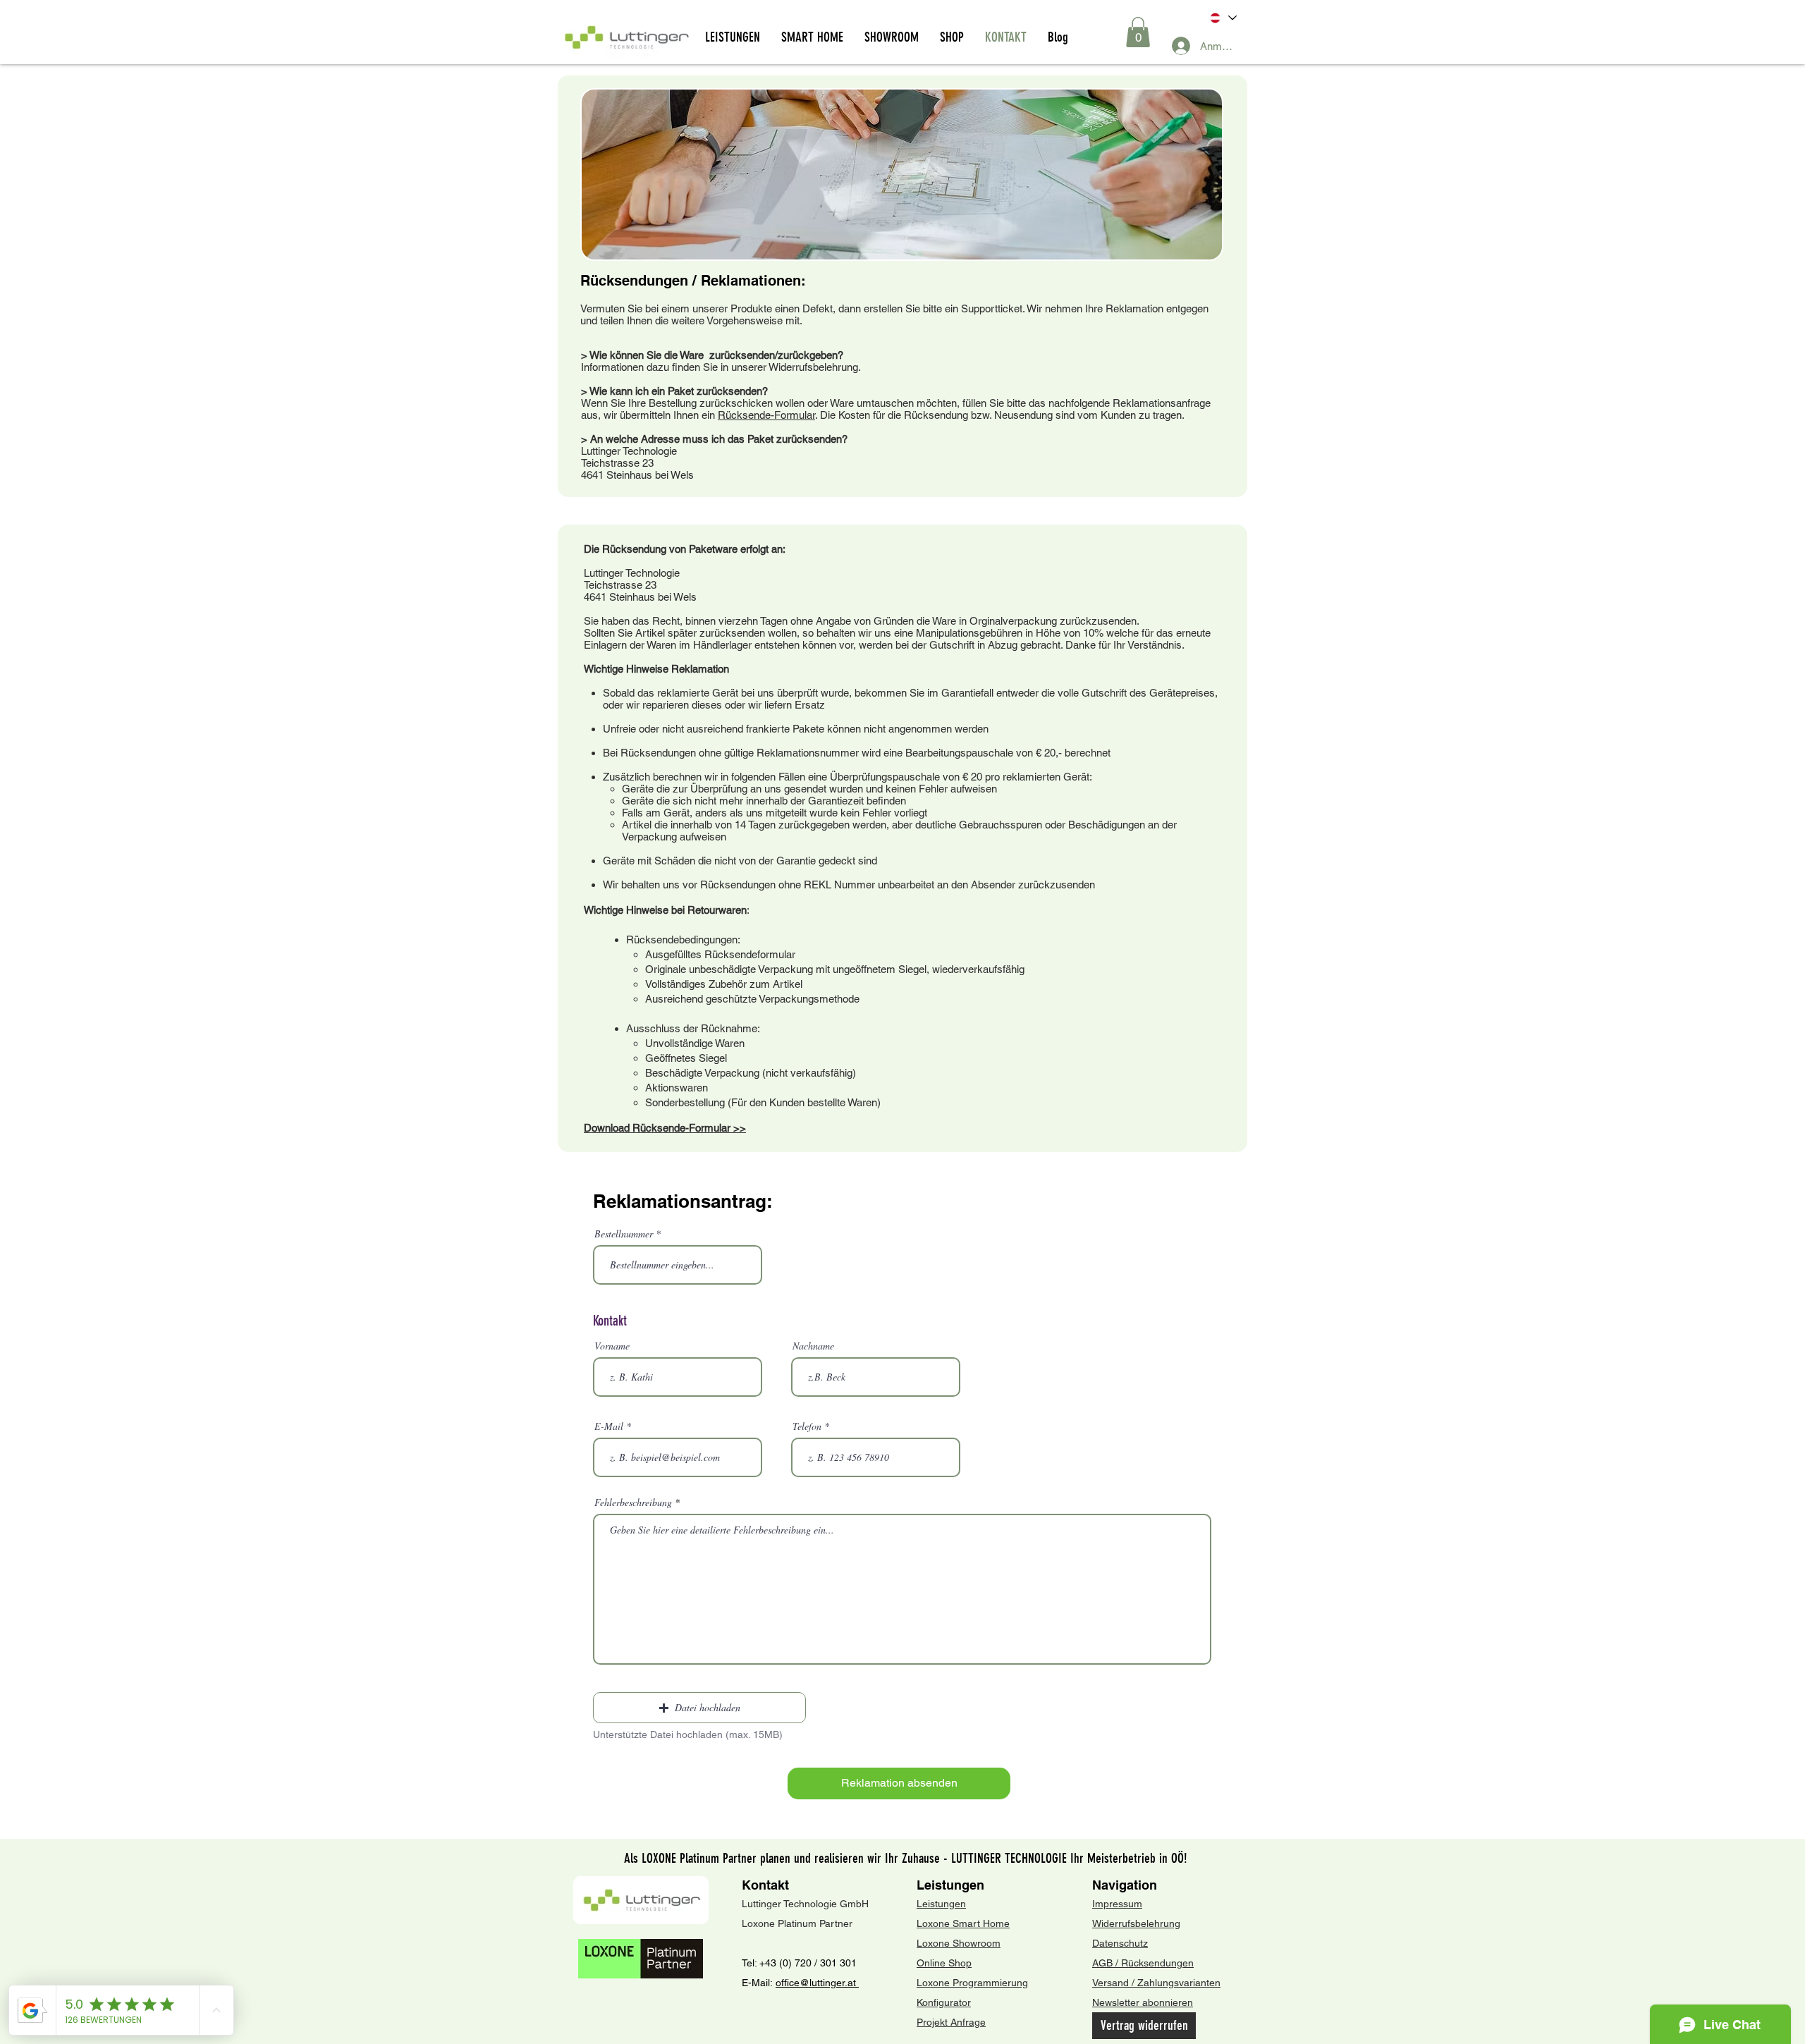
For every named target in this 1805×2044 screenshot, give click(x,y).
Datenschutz (1120, 1943)
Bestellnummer (624, 1234)
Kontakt (765, 1885)
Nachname (813, 1346)
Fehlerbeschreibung (633, 1503)
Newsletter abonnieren (1143, 2002)
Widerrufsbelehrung (1136, 1923)
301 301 (837, 1963)
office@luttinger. (812, 1983)
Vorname (612, 1346)
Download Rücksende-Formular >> (665, 1128)
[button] (1138, 32)
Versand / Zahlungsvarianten (1156, 1983)
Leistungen (950, 1885)
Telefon (807, 1426)
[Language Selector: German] (1222, 18)
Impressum (1117, 1904)
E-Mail (609, 1426)
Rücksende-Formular (766, 415)
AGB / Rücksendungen (1143, 1963)
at (853, 1983)
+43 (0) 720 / (788, 1963)
